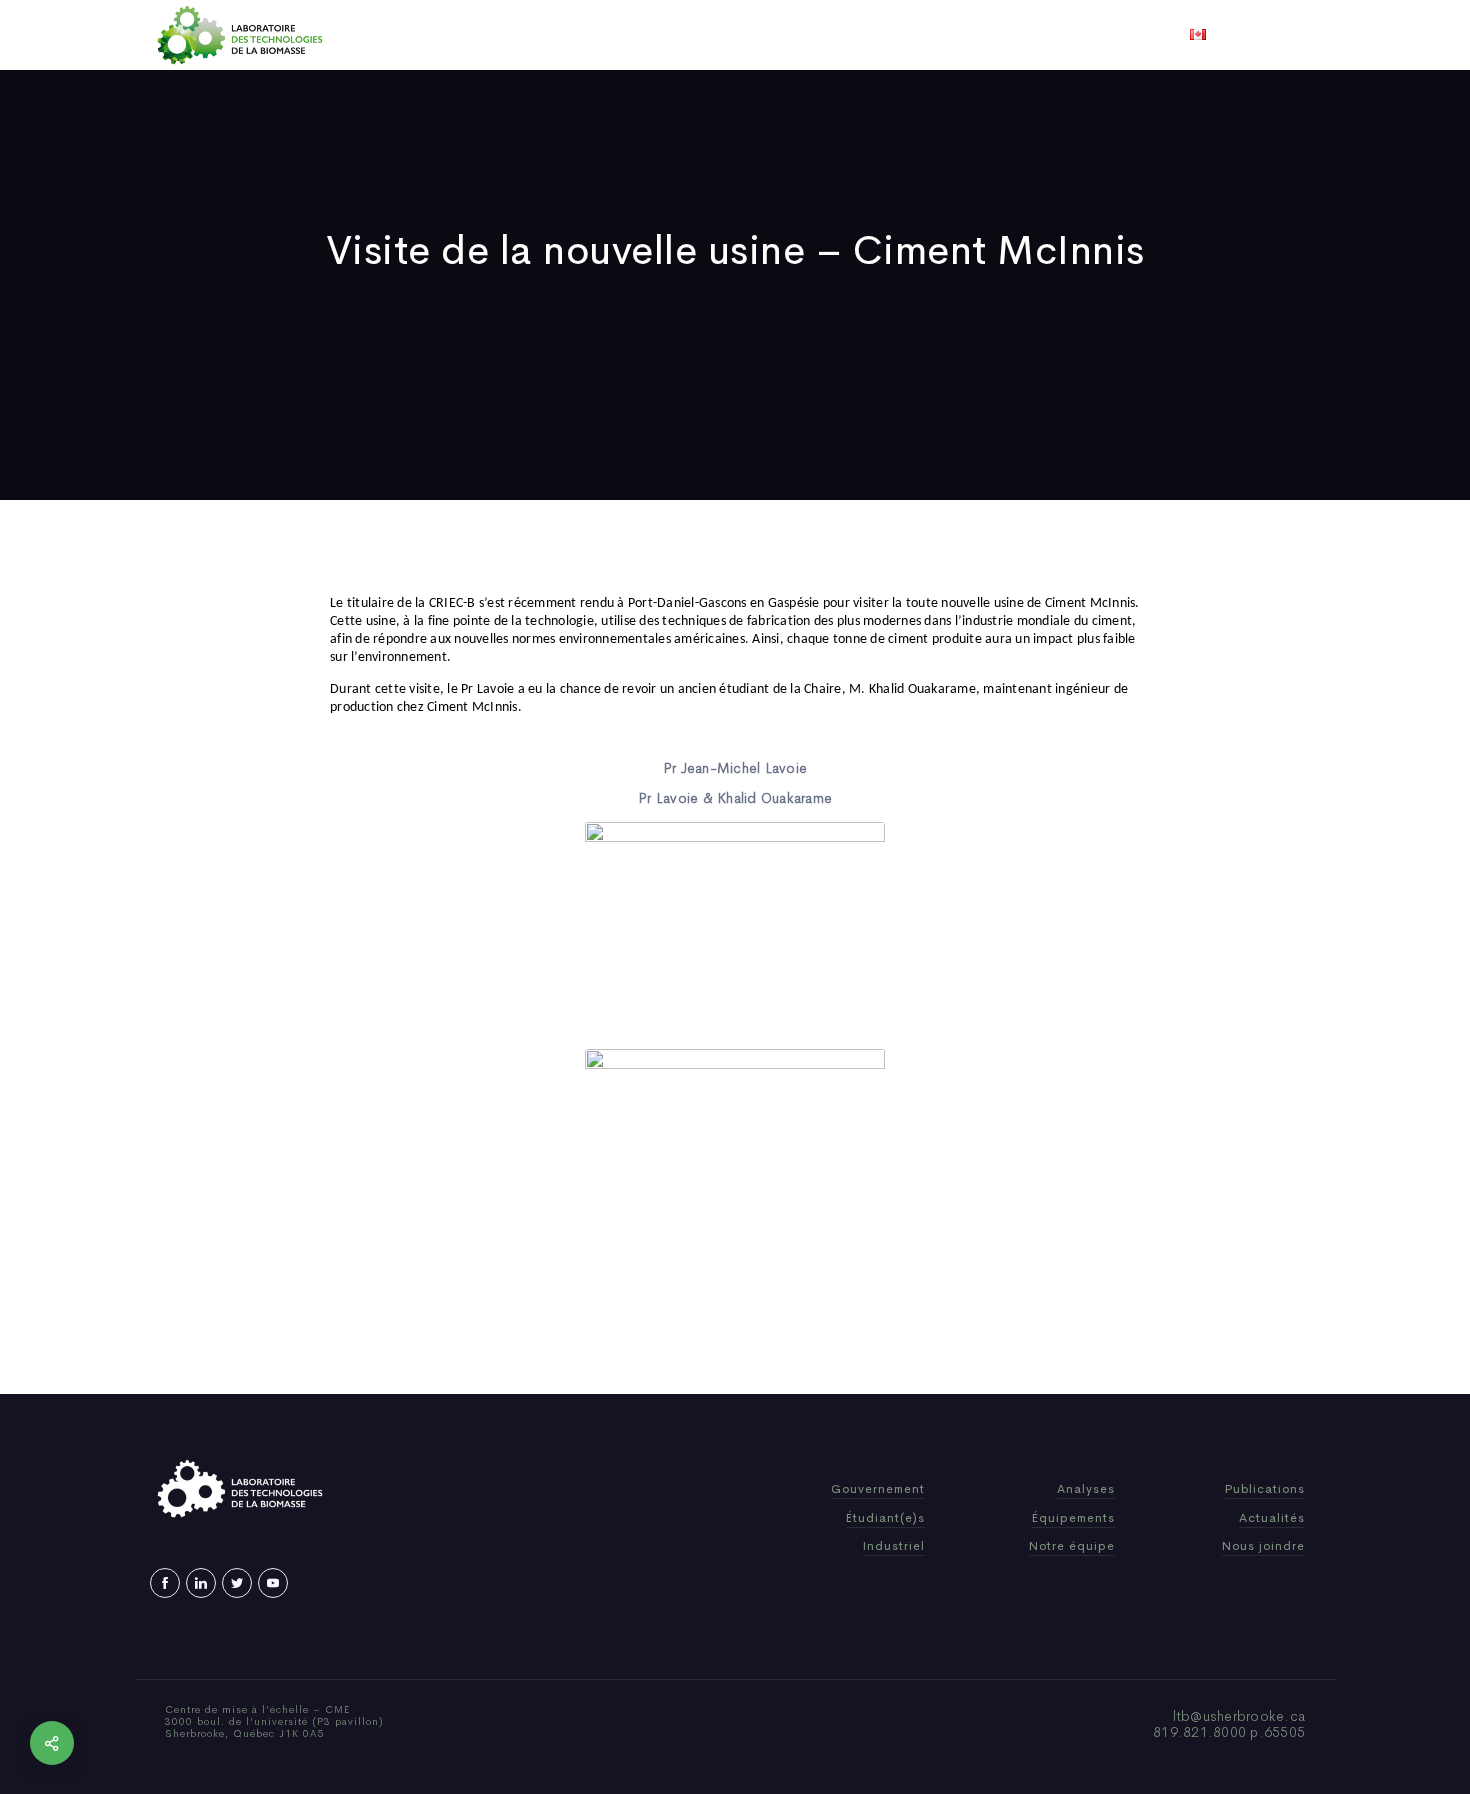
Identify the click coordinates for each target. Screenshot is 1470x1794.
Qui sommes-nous (578, 35)
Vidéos (892, 35)
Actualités (809, 35)
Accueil (467, 35)
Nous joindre (983, 35)
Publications (707, 35)
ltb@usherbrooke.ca (1239, 1716)
